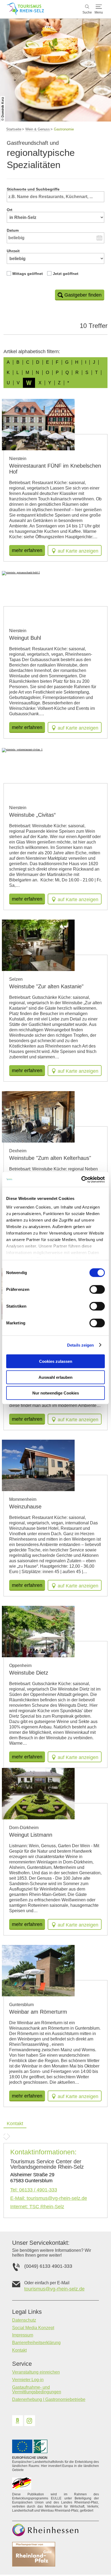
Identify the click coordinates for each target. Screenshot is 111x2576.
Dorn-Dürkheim (24, 1828)
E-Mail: (49, 2198)
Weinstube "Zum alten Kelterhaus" (50, 1158)
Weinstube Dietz (29, 1673)
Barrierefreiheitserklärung (36, 2343)
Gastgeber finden (83, 295)
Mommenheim (23, 1499)
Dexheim (18, 1151)
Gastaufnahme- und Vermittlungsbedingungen (37, 2390)
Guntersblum (21, 2005)
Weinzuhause (25, 1507)
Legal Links (27, 2312)
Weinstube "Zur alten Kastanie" (46, 986)
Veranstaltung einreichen (36, 2372)
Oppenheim (20, 1666)
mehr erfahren (27, 550)
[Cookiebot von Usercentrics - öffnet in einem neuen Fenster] (81, 1179)
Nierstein (18, 459)
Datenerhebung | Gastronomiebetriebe (49, 2399)
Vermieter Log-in (28, 2380)
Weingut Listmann (31, 1835)
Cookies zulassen (56, 1361)
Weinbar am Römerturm (38, 2012)
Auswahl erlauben (55, 1377)
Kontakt (19, 2350)
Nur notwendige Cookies (56, 1393)
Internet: (37, 2207)
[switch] (97, 1289)
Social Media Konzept (33, 2328)
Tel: (34, 2190)
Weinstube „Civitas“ (32, 815)
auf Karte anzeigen (78, 551)
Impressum (23, 2335)
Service (22, 2364)
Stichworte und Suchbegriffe (33, 189)
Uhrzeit (13, 251)
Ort (10, 210)
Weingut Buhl (25, 638)
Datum (13, 230)
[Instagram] (30, 2421)
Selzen (16, 979)
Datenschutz (24, 2320)
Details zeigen (80, 1345)
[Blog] (18, 2421)
